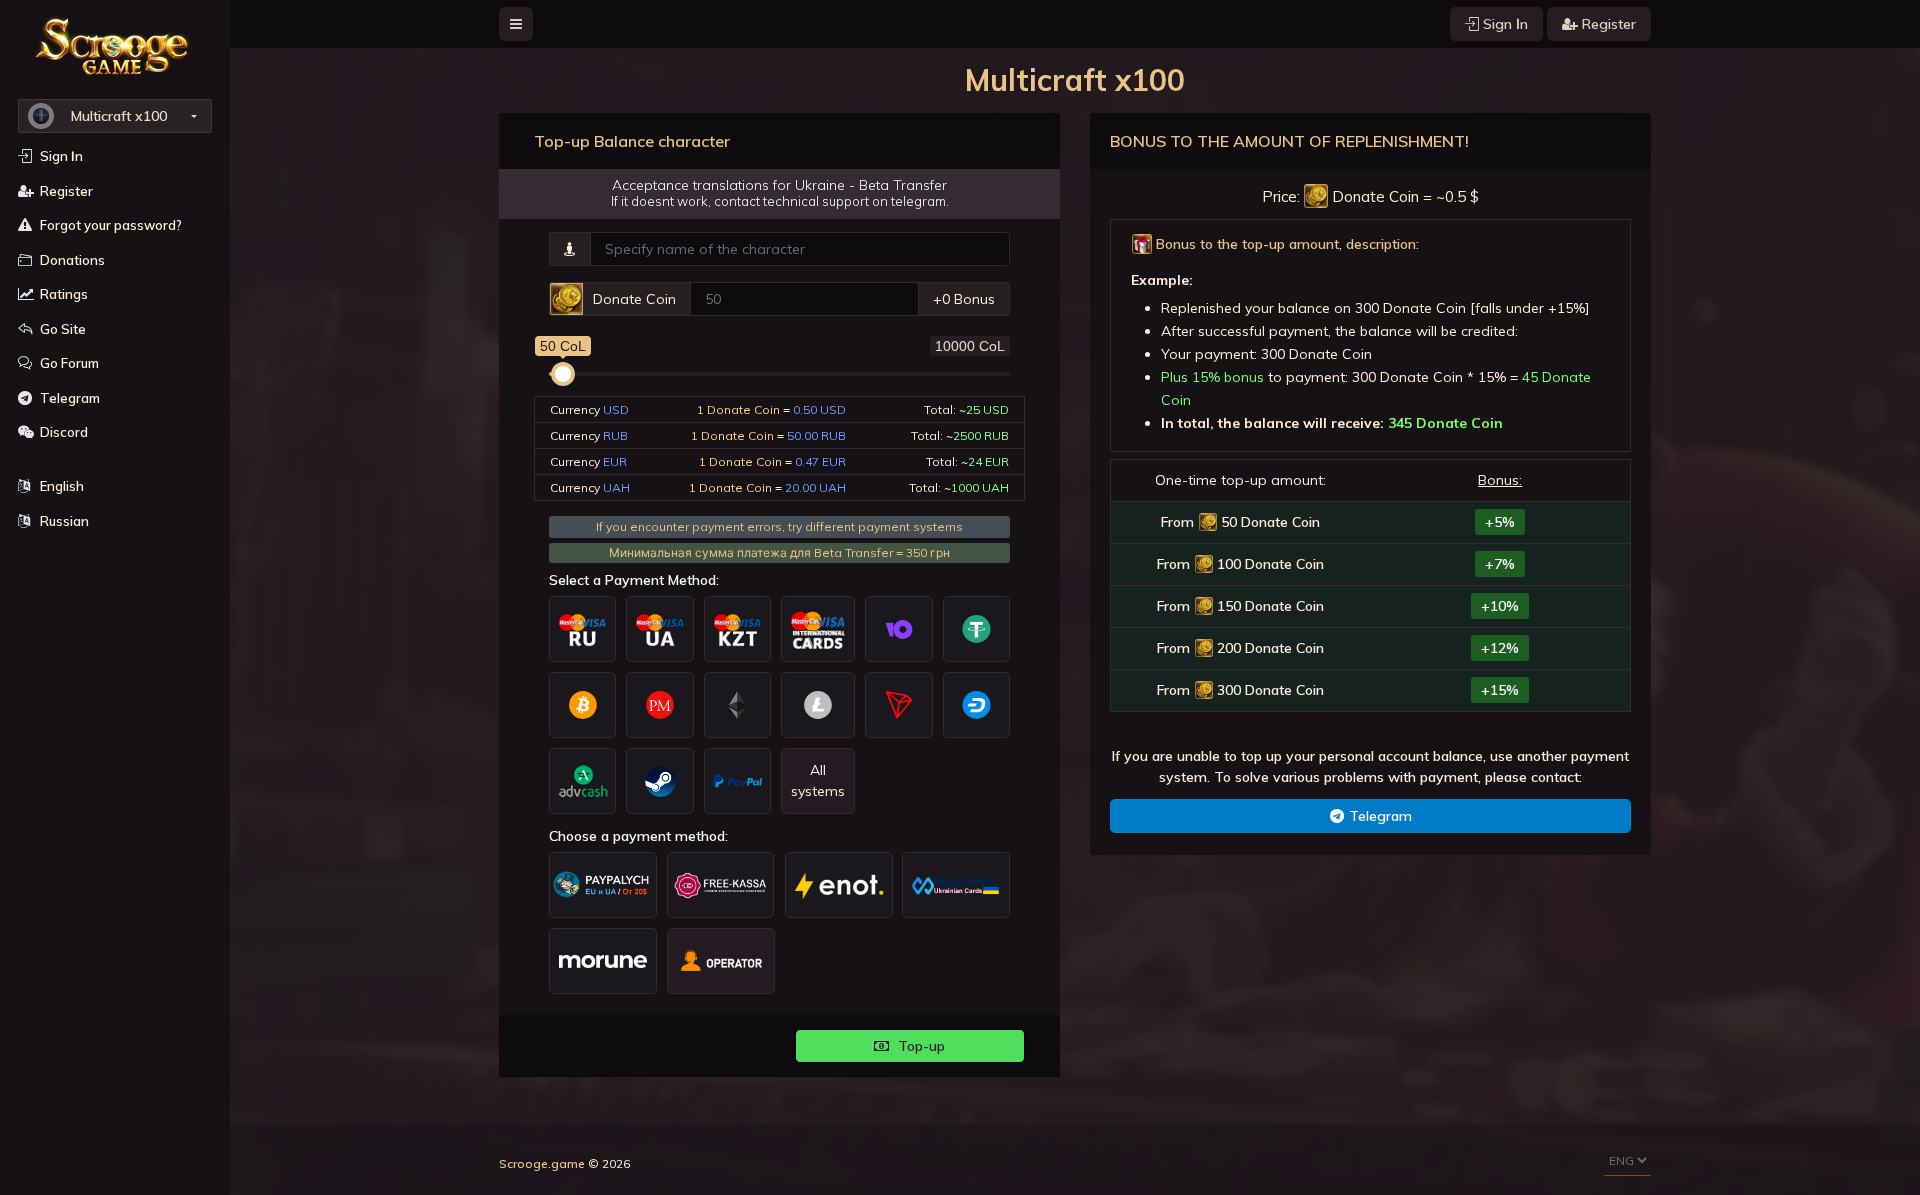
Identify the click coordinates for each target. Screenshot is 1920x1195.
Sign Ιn (1503, 24)
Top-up (919, 1046)
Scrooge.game (542, 1163)
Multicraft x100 (119, 116)
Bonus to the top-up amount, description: (1285, 244)
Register (1607, 24)
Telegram (1380, 816)
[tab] (1370, 244)
